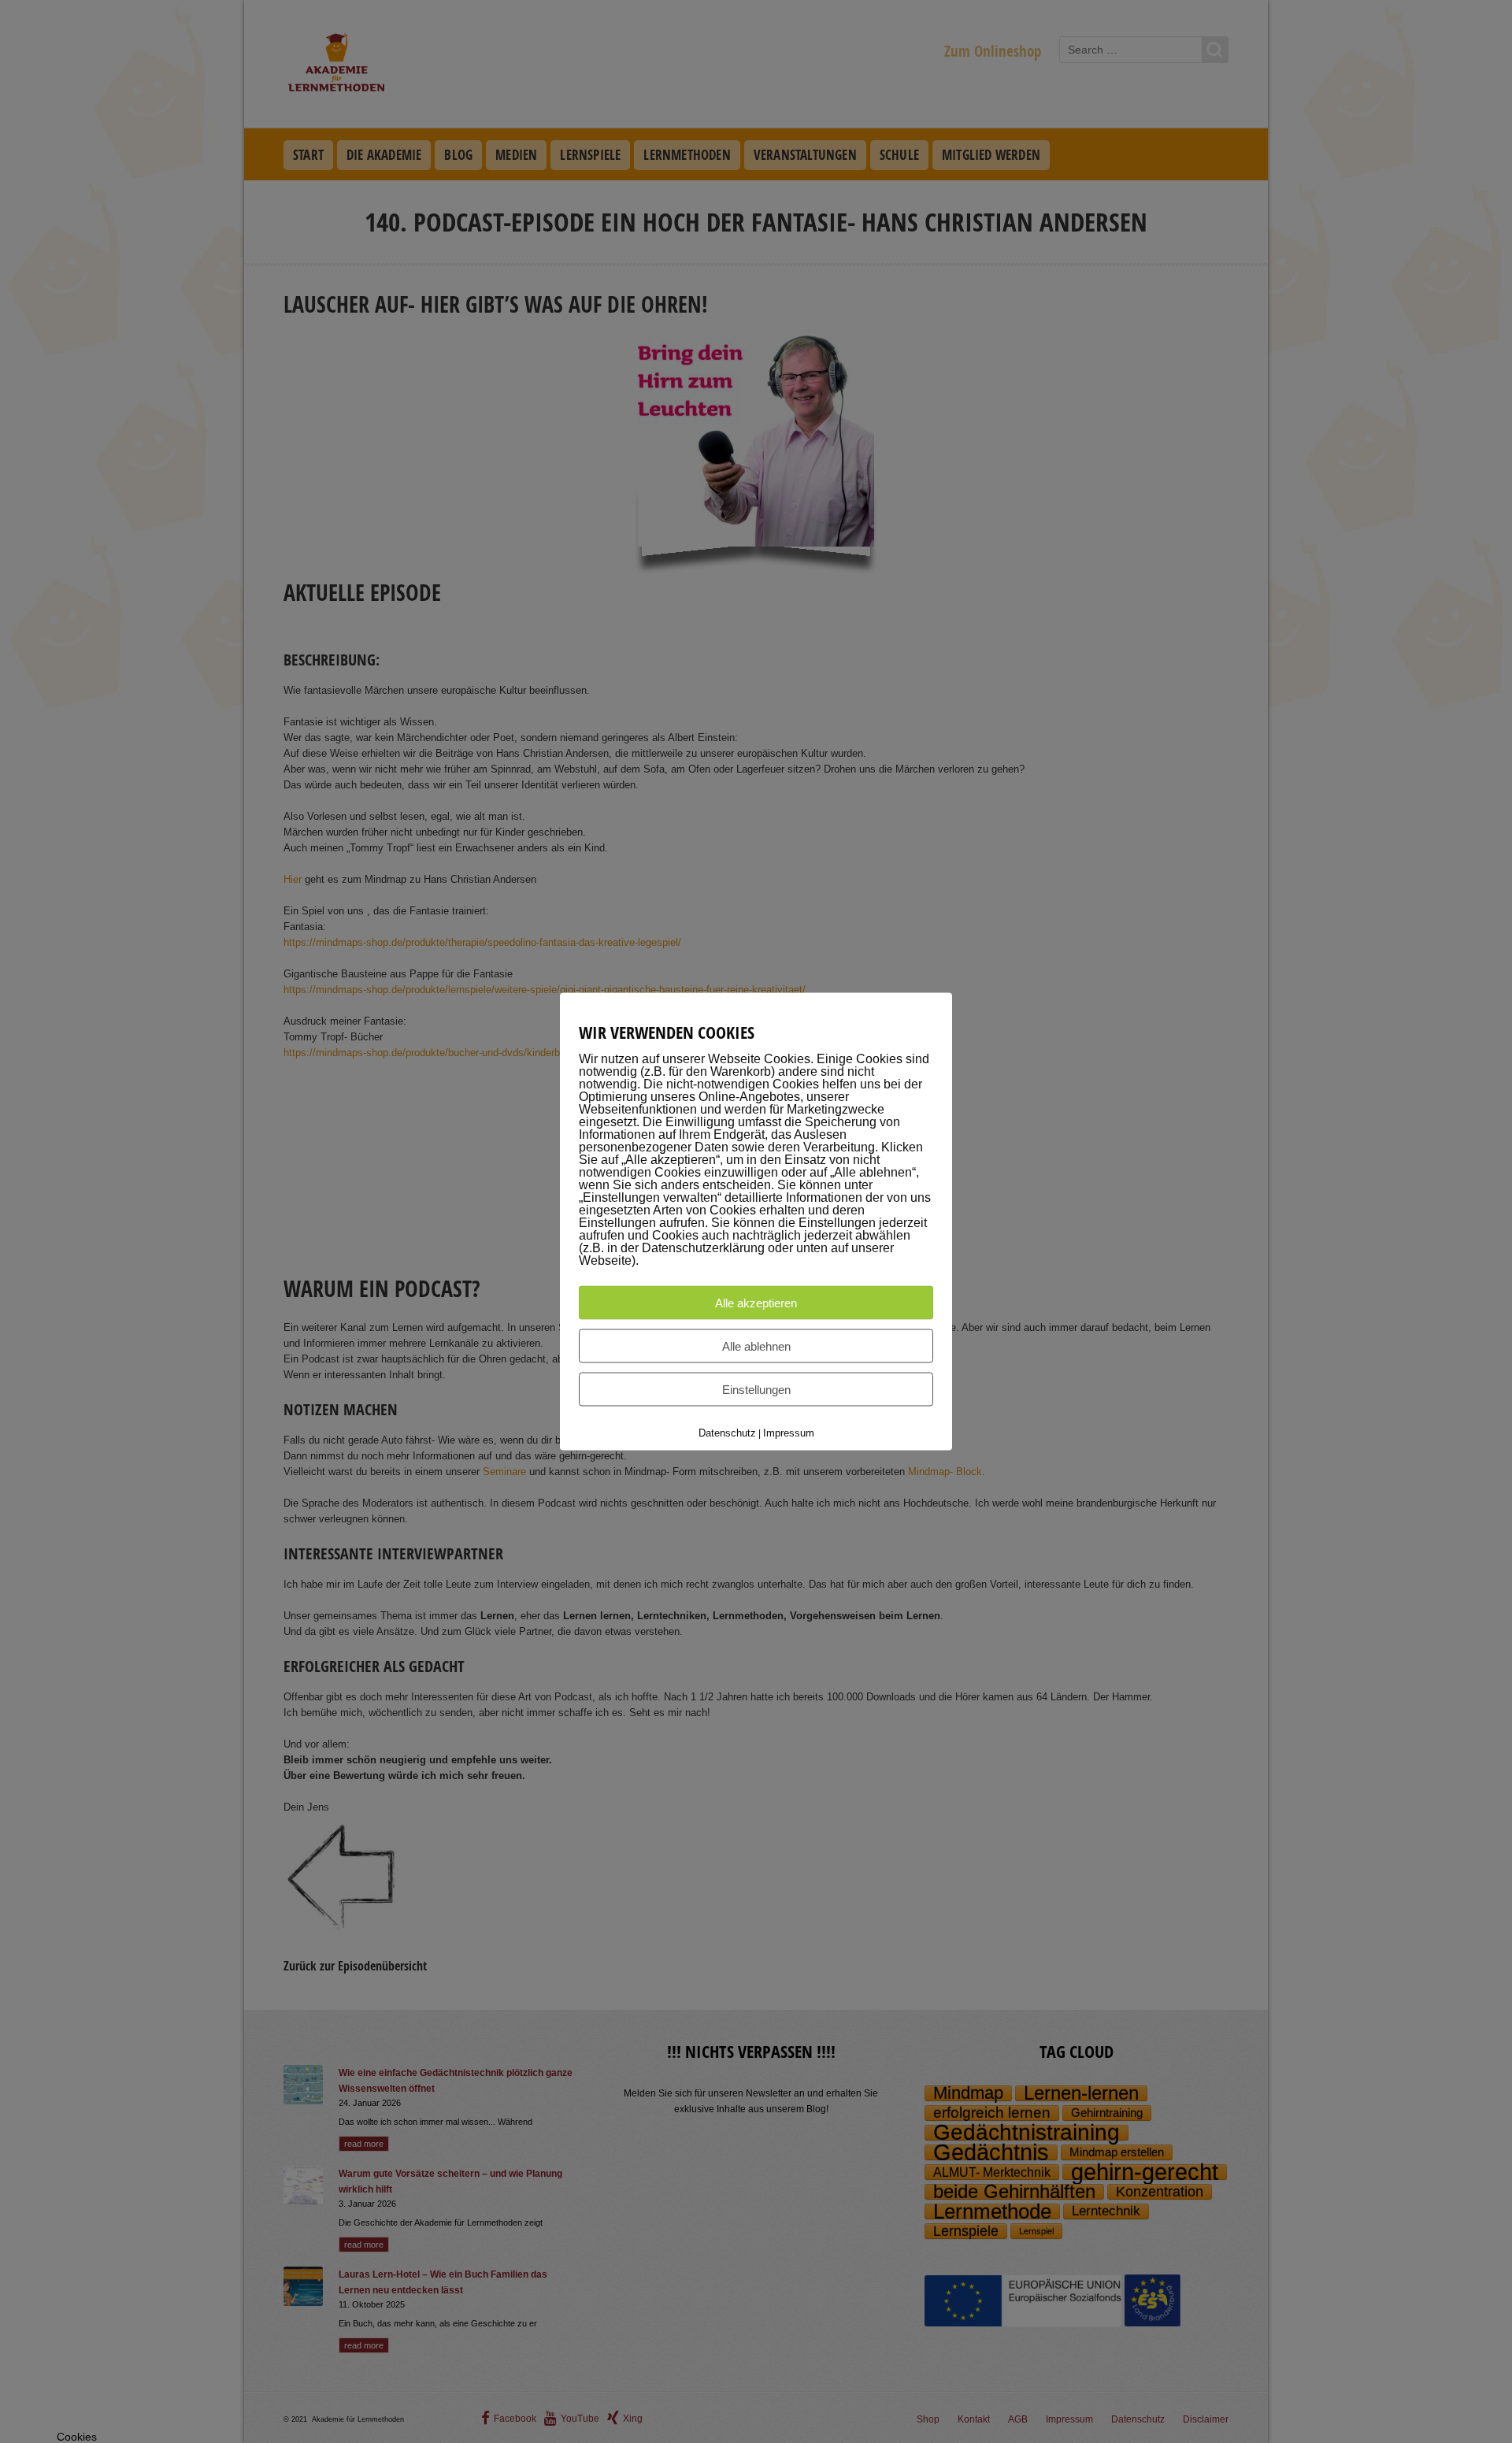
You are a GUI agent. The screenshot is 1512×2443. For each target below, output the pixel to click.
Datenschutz (727, 1433)
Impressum (789, 1433)
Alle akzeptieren (756, 1303)
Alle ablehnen (756, 1346)
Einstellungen (756, 1390)
